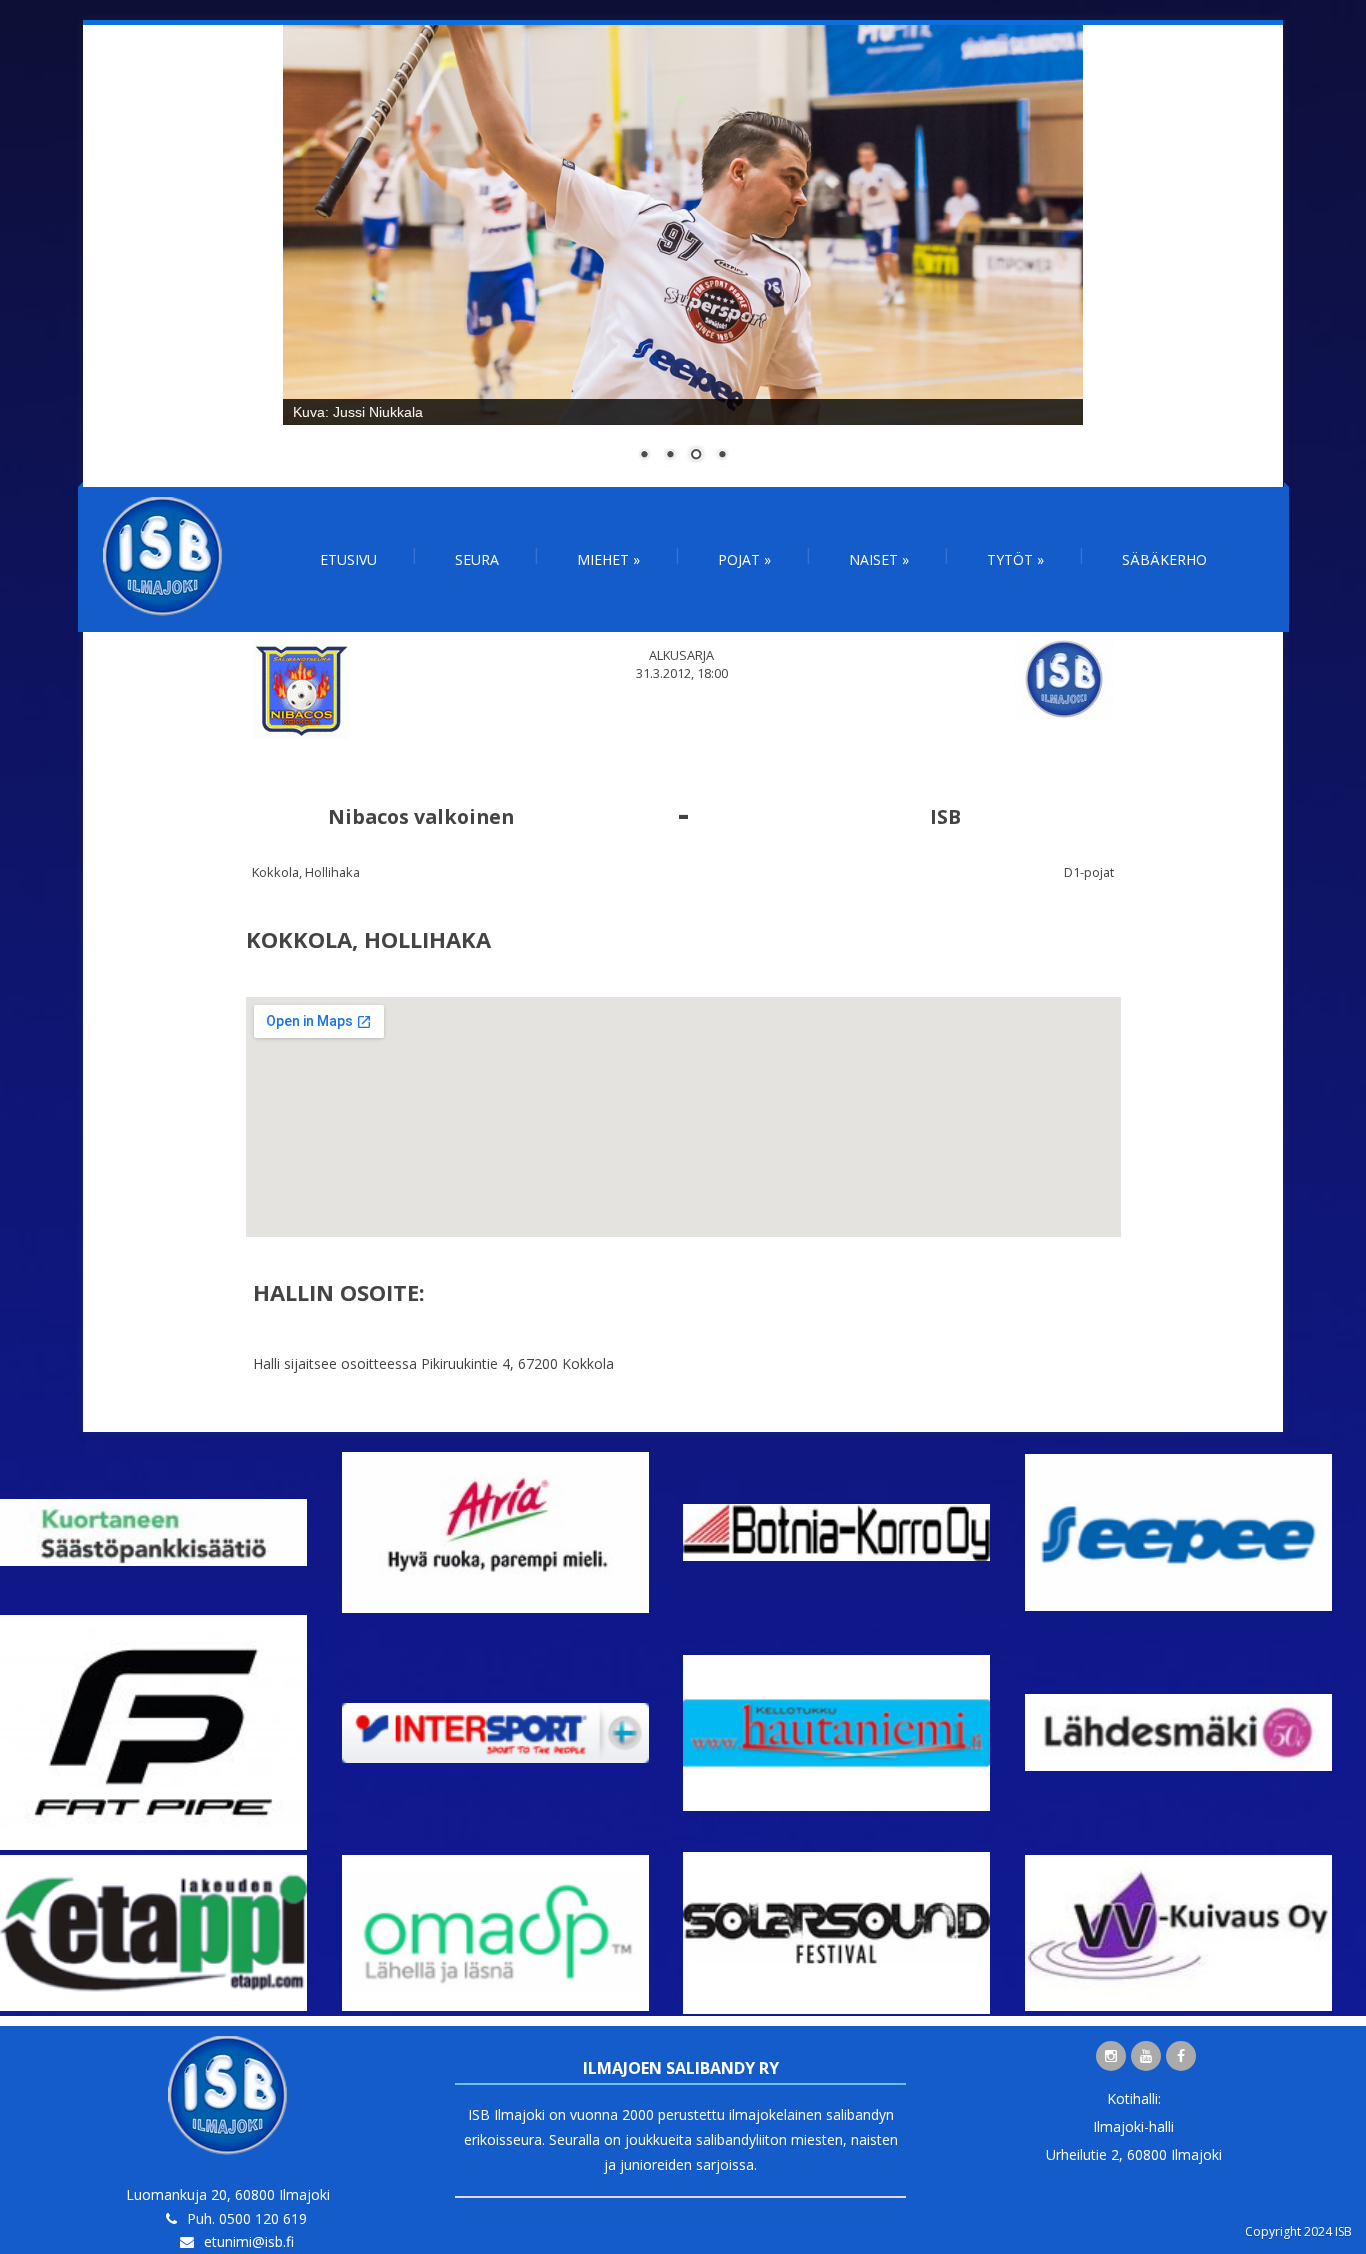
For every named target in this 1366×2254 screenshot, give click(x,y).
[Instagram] (1111, 2056)
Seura (477, 559)
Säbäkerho (1164, 559)
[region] (683, 256)
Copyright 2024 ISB (1298, 2231)
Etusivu (348, 559)
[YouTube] (1146, 2056)
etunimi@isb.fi (249, 2241)
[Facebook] (1181, 2056)
